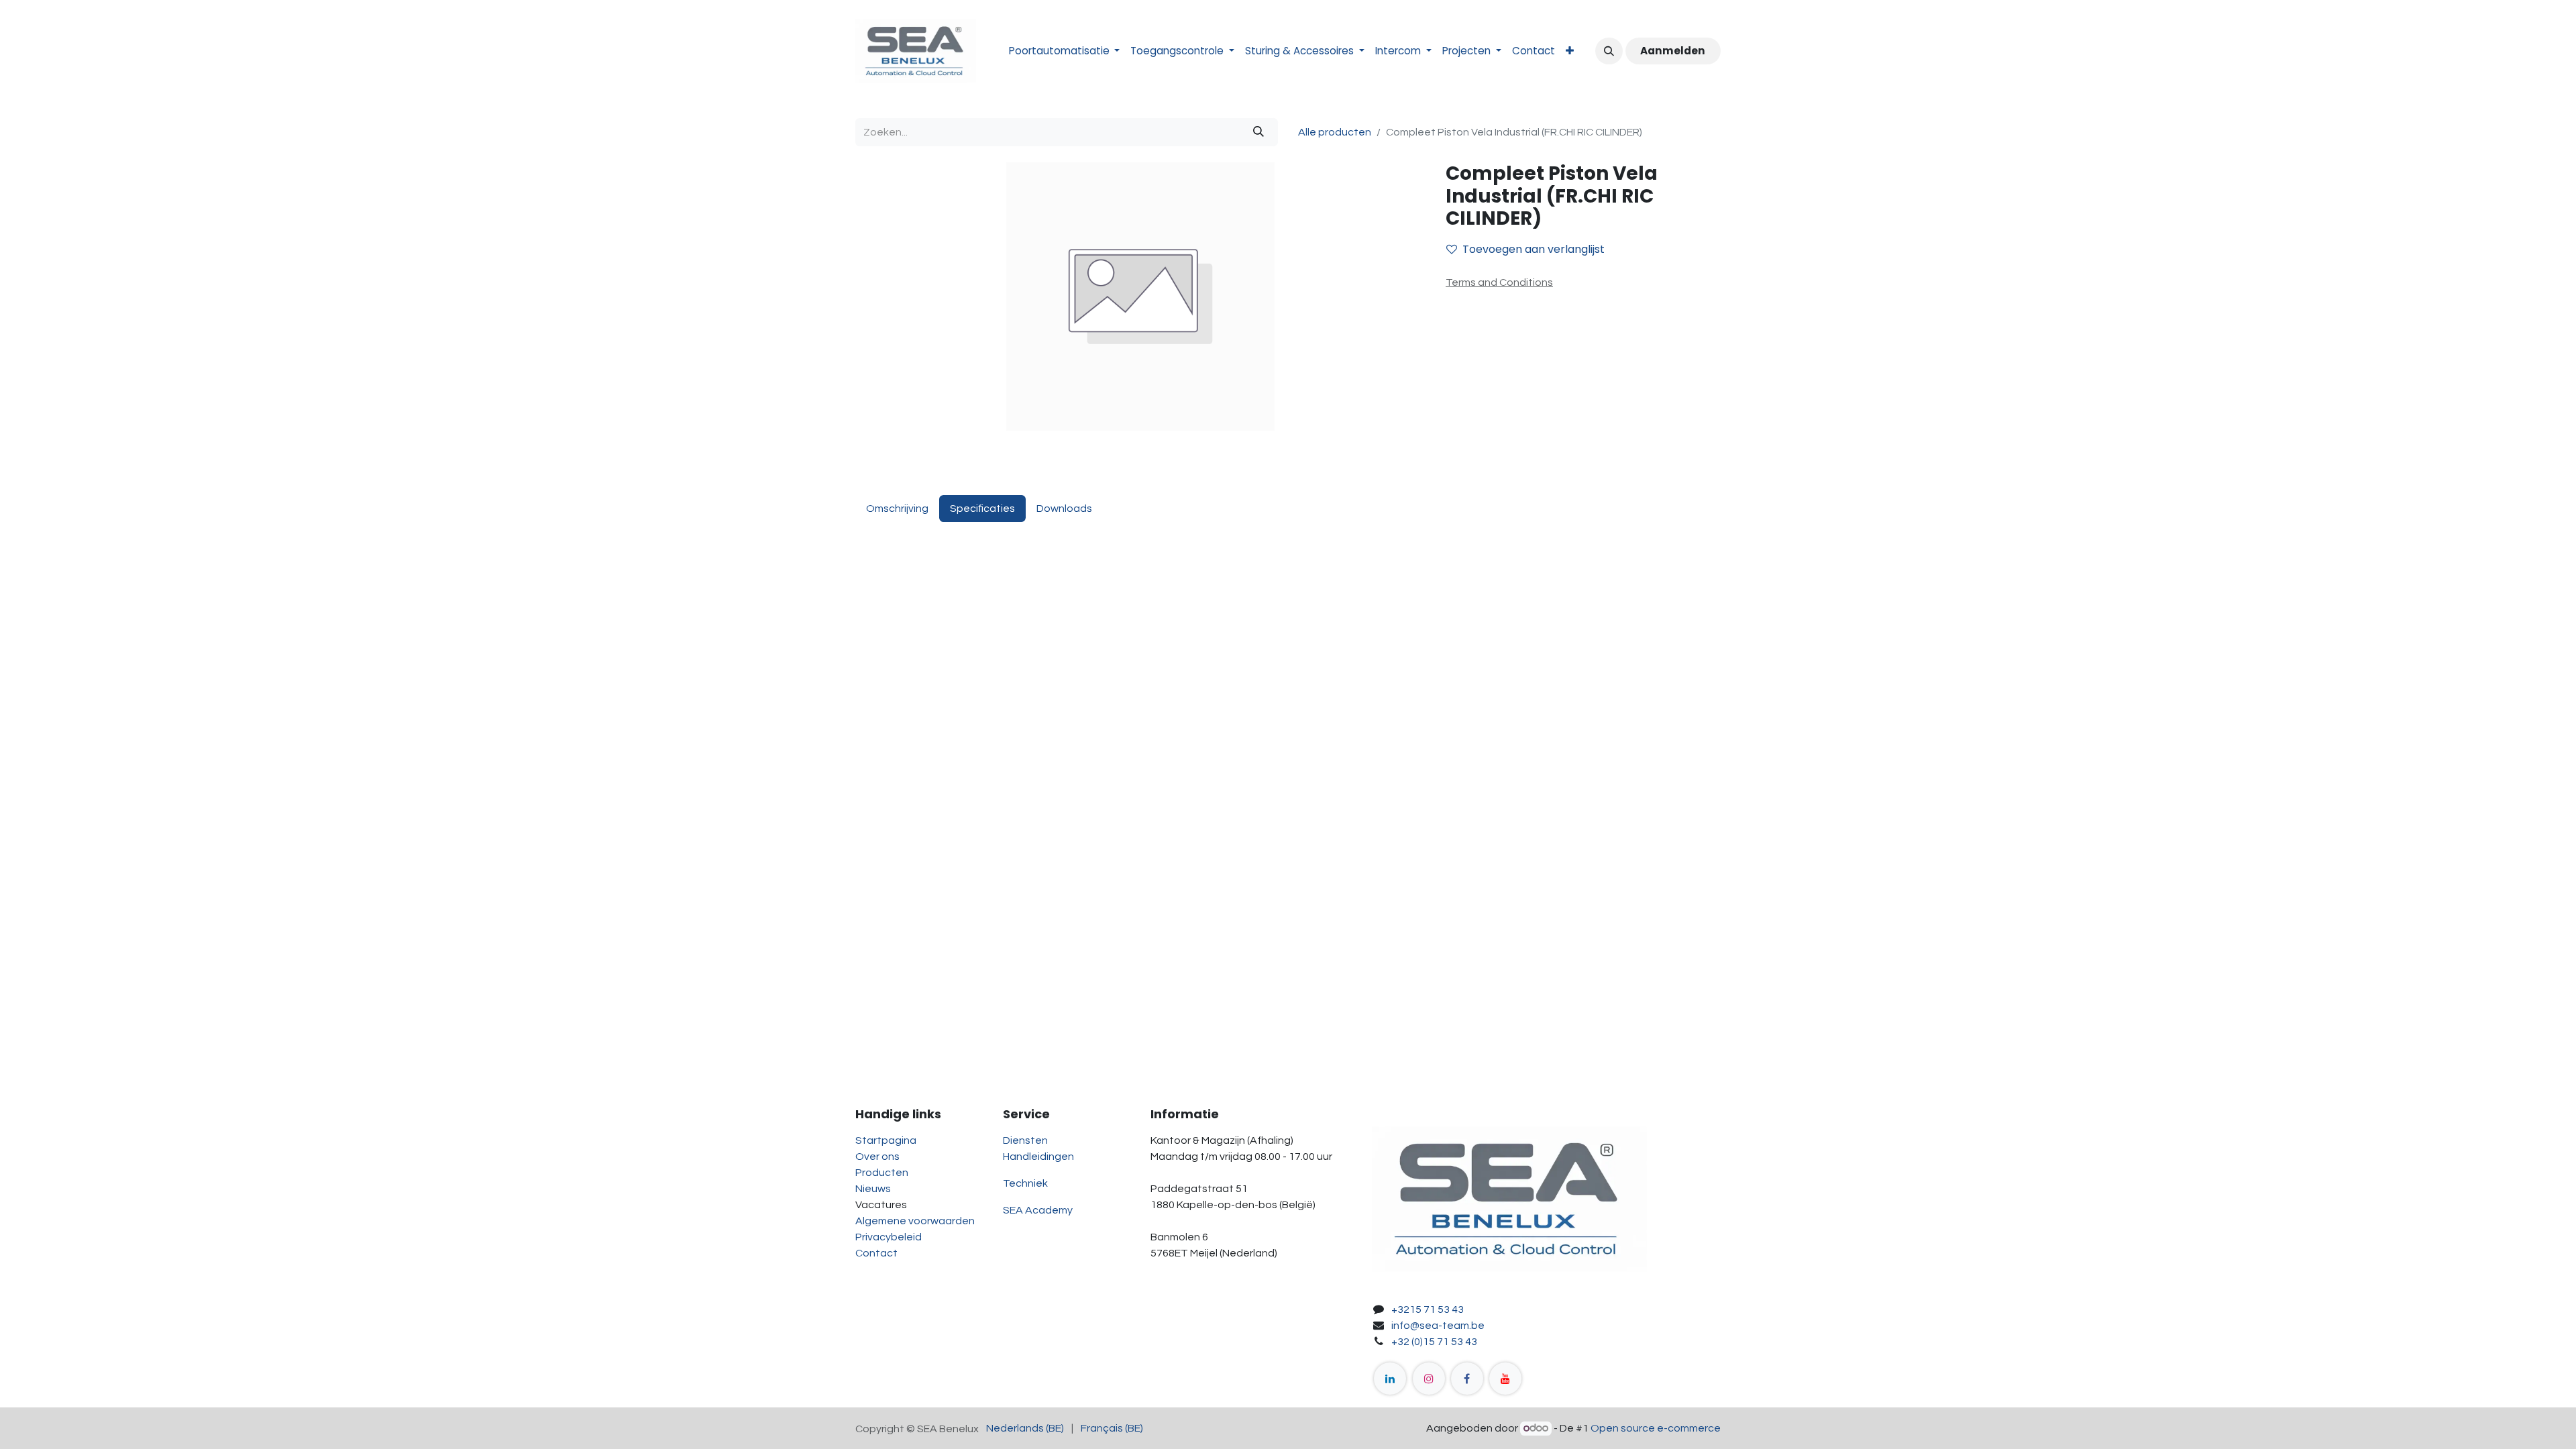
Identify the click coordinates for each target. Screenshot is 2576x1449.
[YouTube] (1505, 1379)
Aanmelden (1673, 51)
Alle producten (1335, 132)
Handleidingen (1038, 1157)
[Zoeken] (1258, 132)
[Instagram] (1429, 1379)
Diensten (1025, 1140)
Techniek (1025, 1183)
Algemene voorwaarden (915, 1221)
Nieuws (873, 1189)
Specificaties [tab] (982, 508)
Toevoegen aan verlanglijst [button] (1534, 249)
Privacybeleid (889, 1237)
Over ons (877, 1157)
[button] (1609, 51)
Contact (876, 1253)
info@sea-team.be (1438, 1326)
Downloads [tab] (1064, 508)
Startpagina (886, 1140)
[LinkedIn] (1390, 1379)
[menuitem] (1065, 51)
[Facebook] (1467, 1379)
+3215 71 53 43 (1428, 1309)
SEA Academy (1038, 1210)
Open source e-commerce (1656, 1428)
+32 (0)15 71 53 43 (1434, 1342)
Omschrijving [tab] (897, 508)
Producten (882, 1173)
